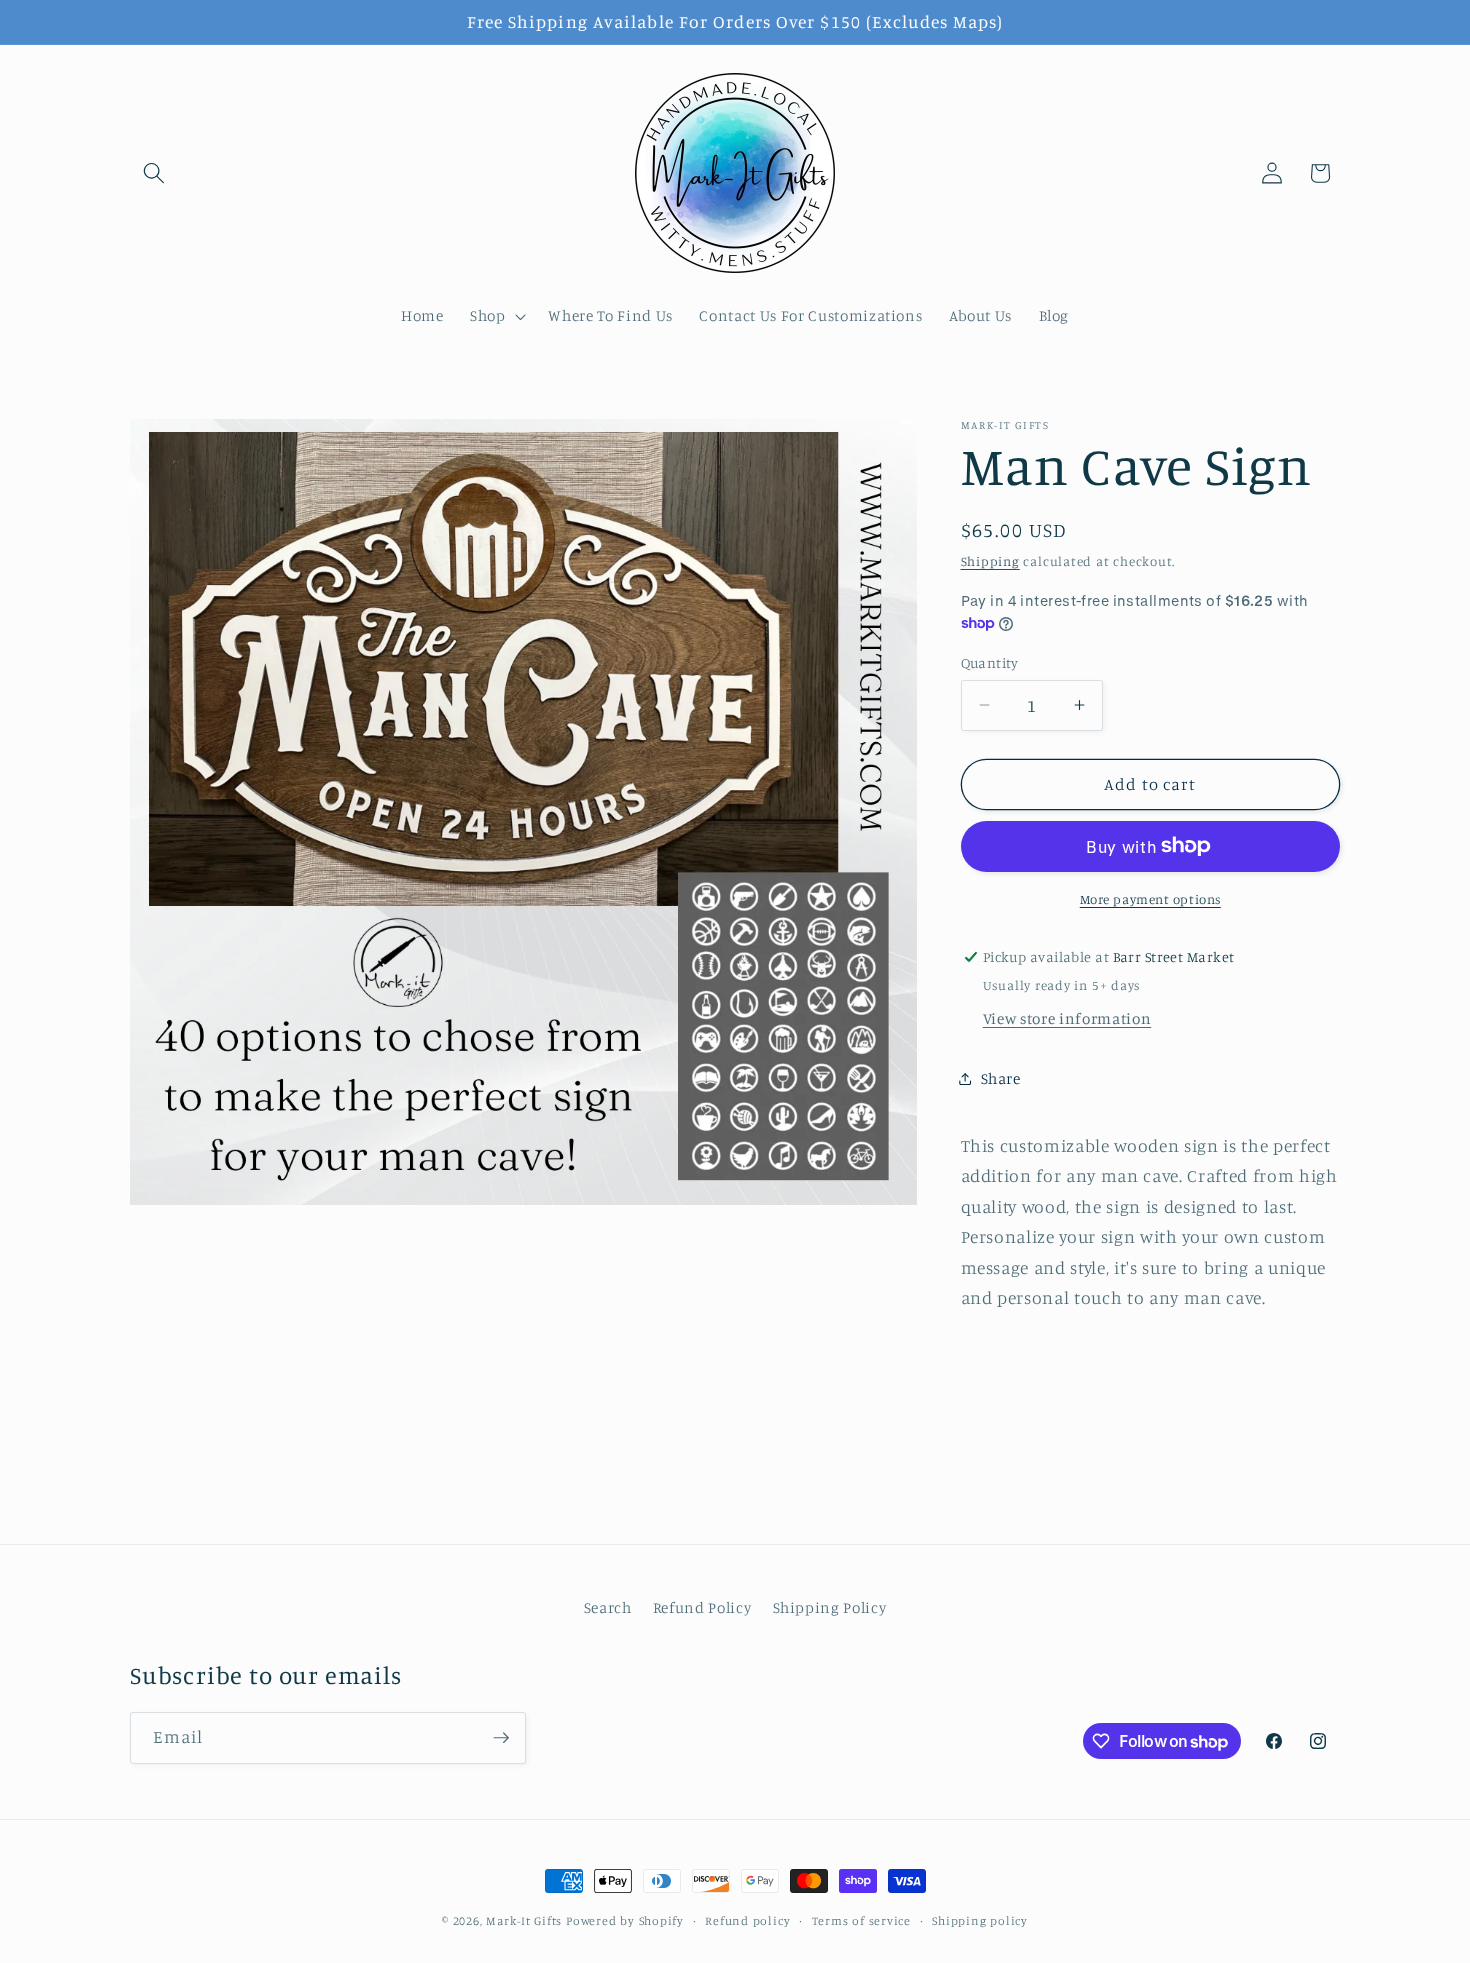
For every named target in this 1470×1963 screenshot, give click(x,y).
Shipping (990, 561)
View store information (1067, 1017)
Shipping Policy (830, 1607)
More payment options (1150, 898)
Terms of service (861, 1920)
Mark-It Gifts (524, 1920)
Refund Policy (702, 1607)
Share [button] (1001, 1078)
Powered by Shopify (625, 1920)
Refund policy (747, 1920)
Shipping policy (980, 1920)
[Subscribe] (501, 1738)
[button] (154, 173)
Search (608, 1607)
